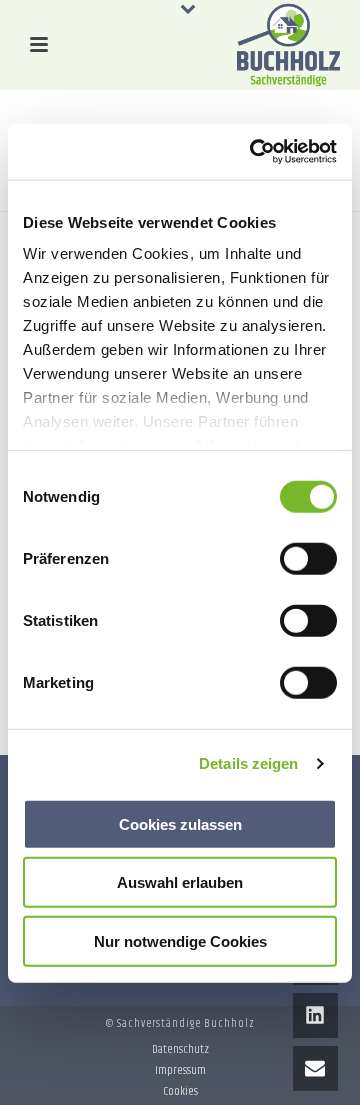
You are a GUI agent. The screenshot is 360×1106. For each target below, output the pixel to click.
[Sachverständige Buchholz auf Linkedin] (315, 1015)
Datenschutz (180, 1050)
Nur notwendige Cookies (180, 940)
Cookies (180, 1092)
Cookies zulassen (180, 823)
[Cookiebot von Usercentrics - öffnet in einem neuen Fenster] (254, 152)
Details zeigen (248, 763)
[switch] (308, 558)
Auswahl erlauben (180, 882)
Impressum (180, 1071)
